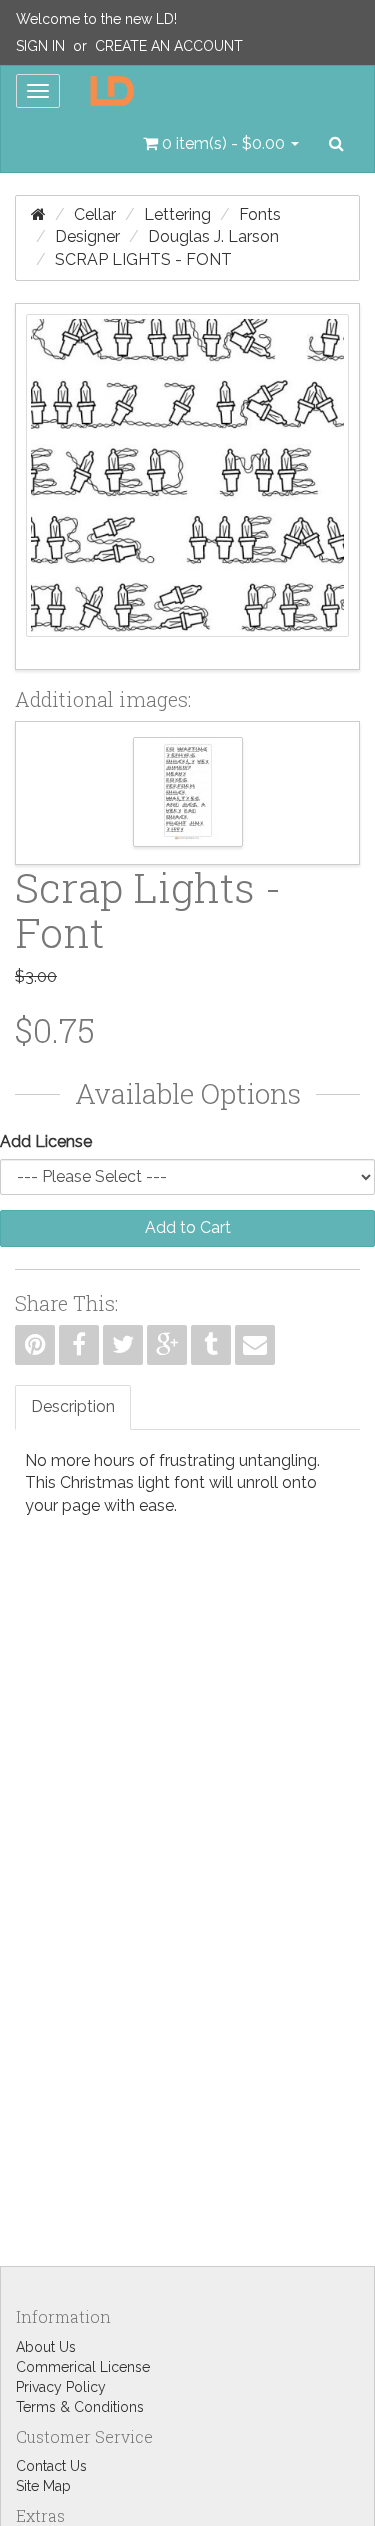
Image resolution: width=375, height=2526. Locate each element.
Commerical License (83, 2367)
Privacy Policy (61, 2387)
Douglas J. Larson (213, 236)
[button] (221, 144)
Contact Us (51, 2466)
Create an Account (169, 46)
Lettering (177, 214)
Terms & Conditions (80, 2407)
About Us (46, 2347)
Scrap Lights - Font (143, 259)
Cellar (95, 214)
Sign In (40, 46)
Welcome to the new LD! (96, 19)
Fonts (260, 214)
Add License (46, 1141)
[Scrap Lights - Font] (187, 486)
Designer (87, 236)
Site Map (43, 2486)
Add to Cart (188, 1227)
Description (73, 1406)
